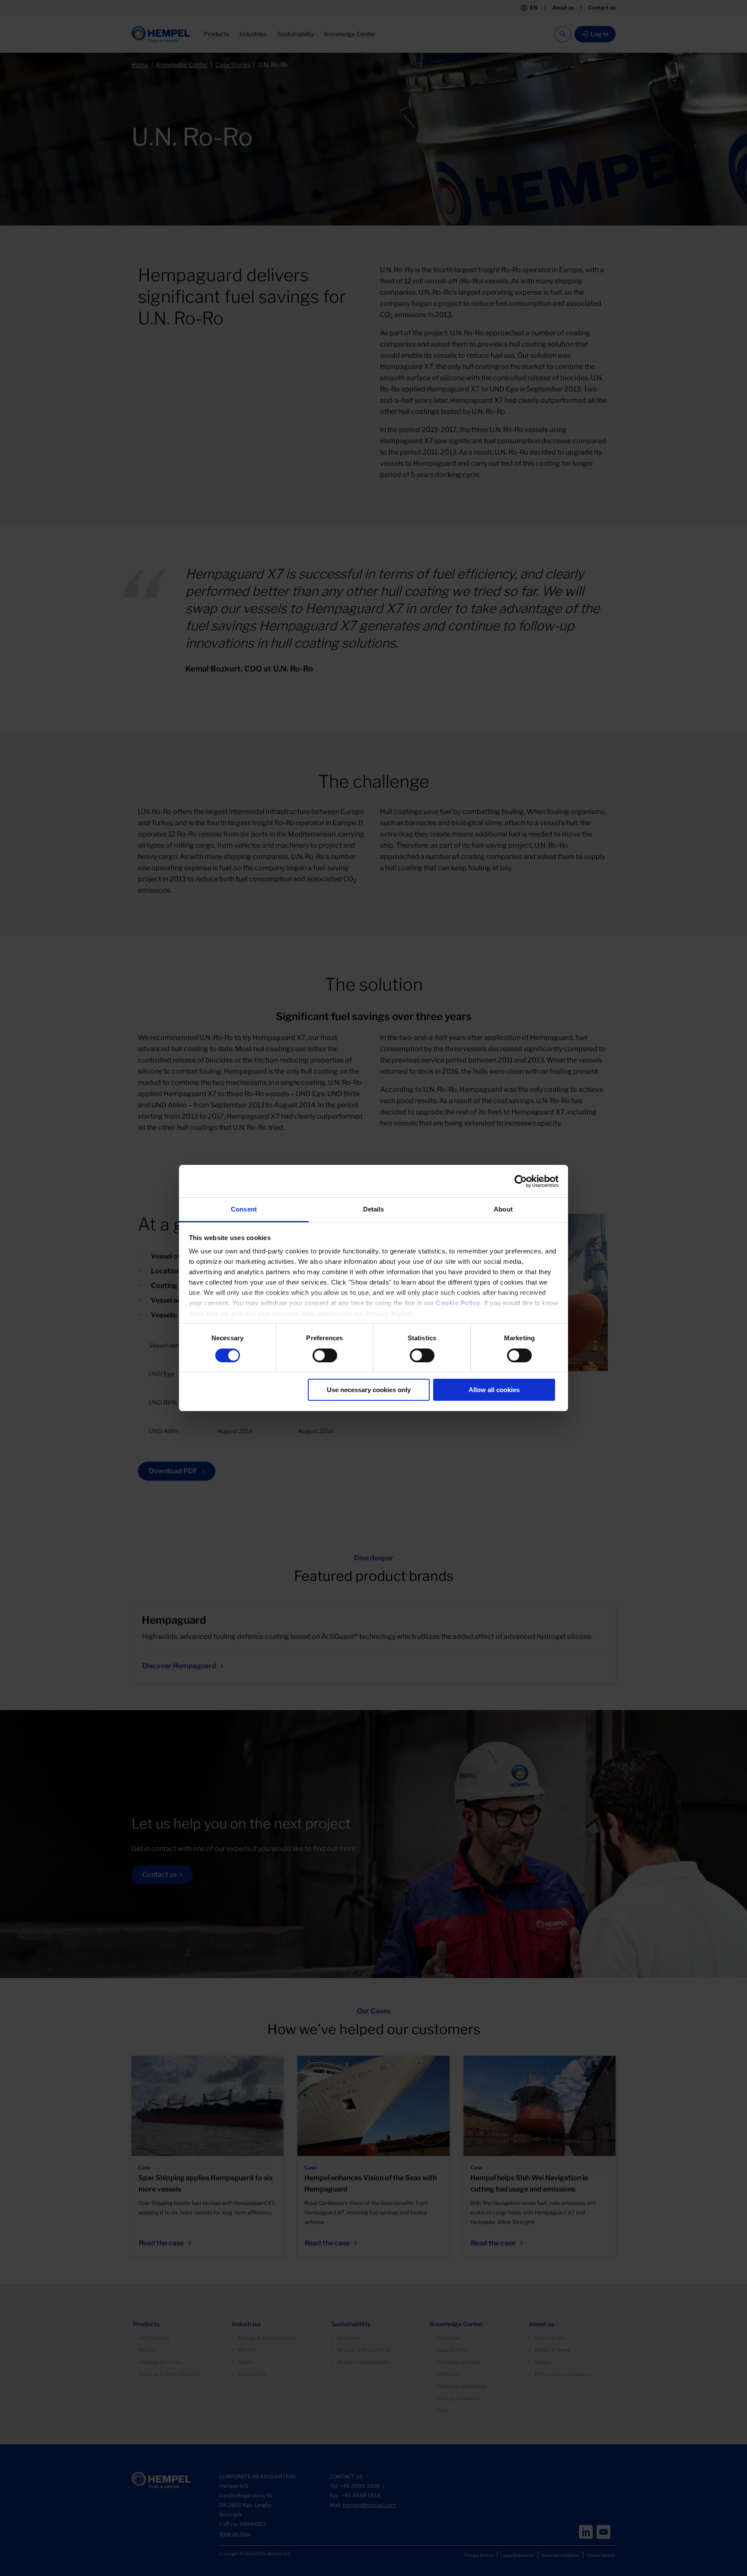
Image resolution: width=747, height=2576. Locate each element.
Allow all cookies (494, 1390)
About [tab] (503, 1209)
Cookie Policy (458, 1303)
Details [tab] (374, 1209)
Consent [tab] (244, 1209)
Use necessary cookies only (369, 1390)
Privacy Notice (389, 1314)
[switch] (325, 1355)
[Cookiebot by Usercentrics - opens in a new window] (521, 1181)
